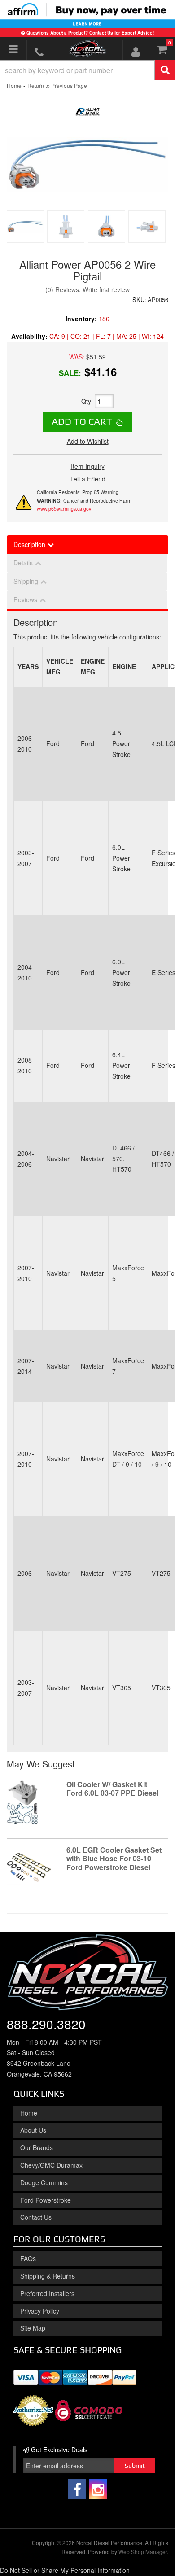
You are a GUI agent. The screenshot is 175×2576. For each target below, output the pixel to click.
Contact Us (36, 2217)
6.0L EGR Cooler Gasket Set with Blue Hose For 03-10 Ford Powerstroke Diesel (114, 1858)
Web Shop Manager (143, 2552)
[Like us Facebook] (77, 2489)
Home (29, 2113)
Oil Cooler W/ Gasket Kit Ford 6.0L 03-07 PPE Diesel (112, 1789)
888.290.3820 (46, 2024)
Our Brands (37, 2147)
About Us (33, 2130)
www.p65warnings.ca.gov (64, 509)
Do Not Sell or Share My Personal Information (65, 2570)
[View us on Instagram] (98, 2489)
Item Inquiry (88, 466)
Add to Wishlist (88, 441)
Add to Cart (82, 421)
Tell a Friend (88, 479)
